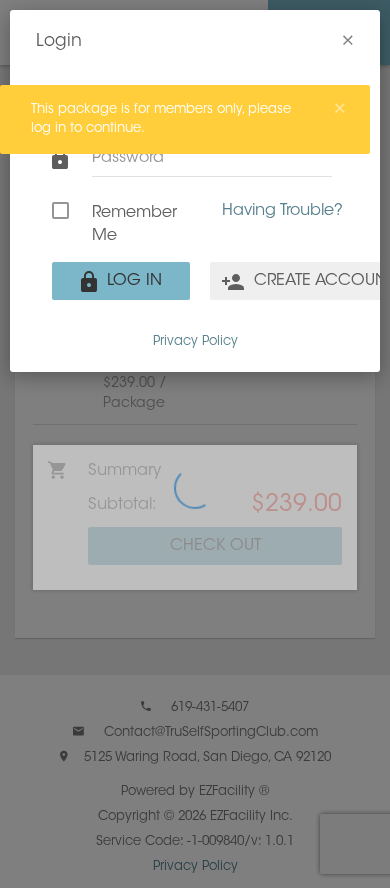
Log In (132, 281)
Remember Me (134, 224)
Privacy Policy (195, 341)
